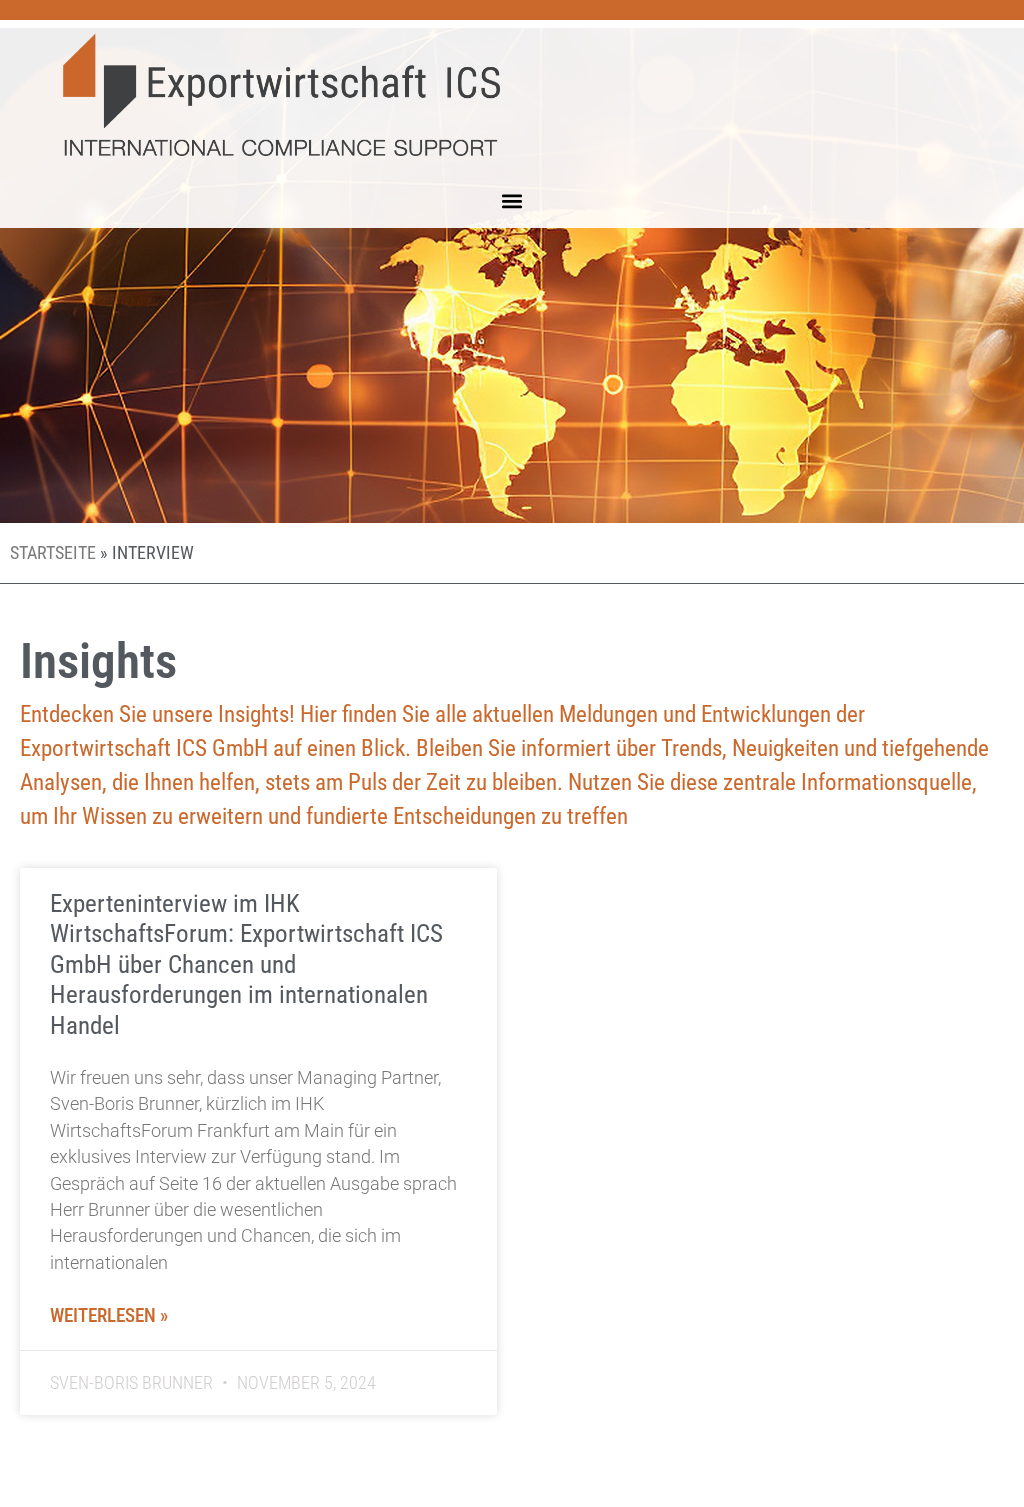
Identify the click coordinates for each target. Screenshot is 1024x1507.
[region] (260, 1362)
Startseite (53, 553)
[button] (512, 201)
